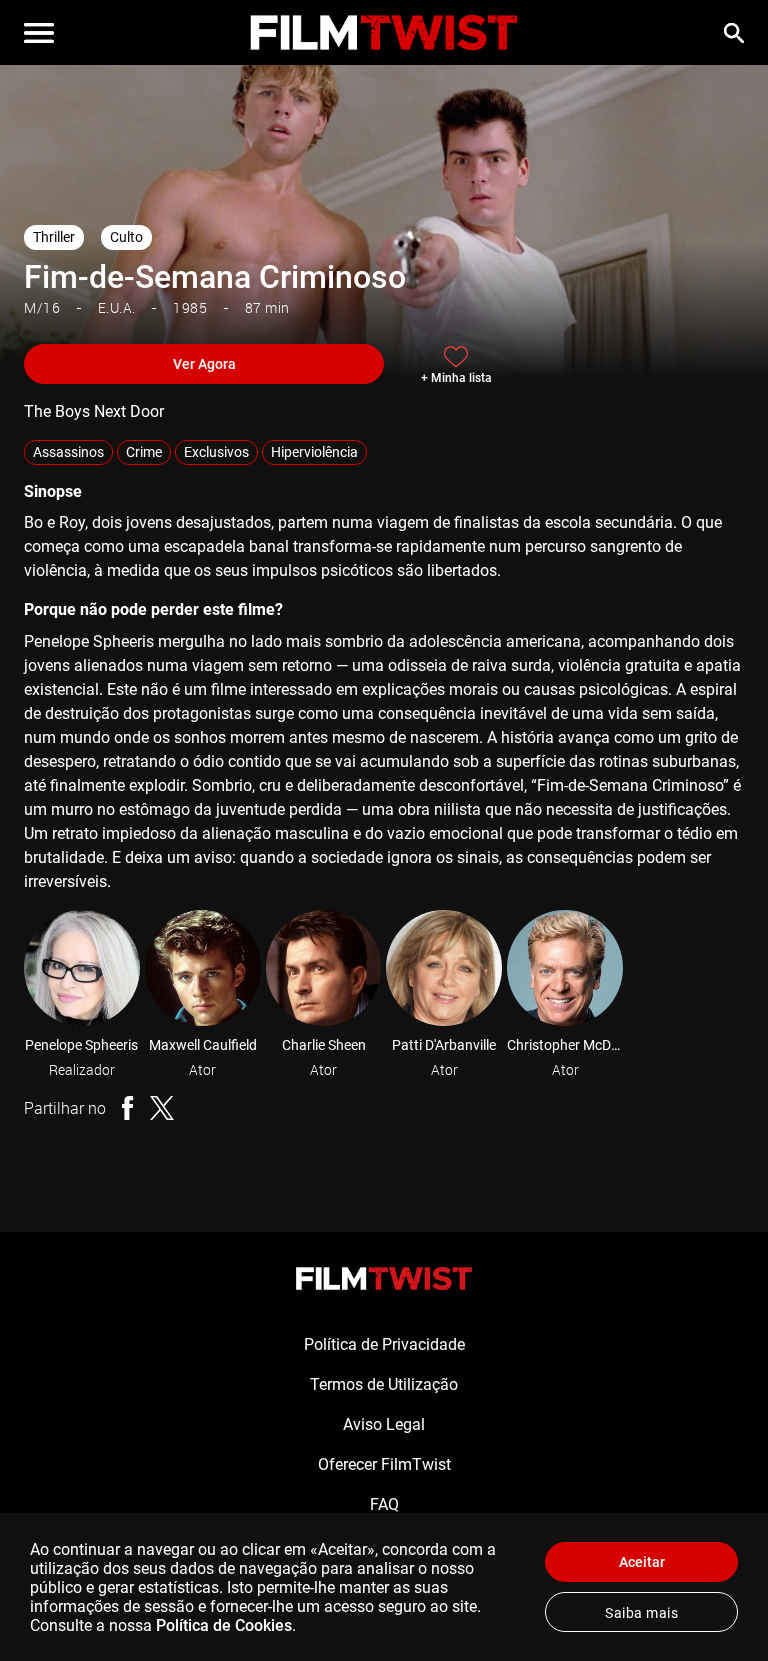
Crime (144, 452)
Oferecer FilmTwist (384, 1464)
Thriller (54, 237)
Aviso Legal (384, 1424)
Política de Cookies (224, 1625)
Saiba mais (641, 1613)
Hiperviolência (314, 452)
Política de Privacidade (384, 1344)
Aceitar (642, 1562)
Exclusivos (216, 452)
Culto (126, 237)
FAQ (384, 1504)
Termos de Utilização (384, 1384)
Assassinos (68, 452)
